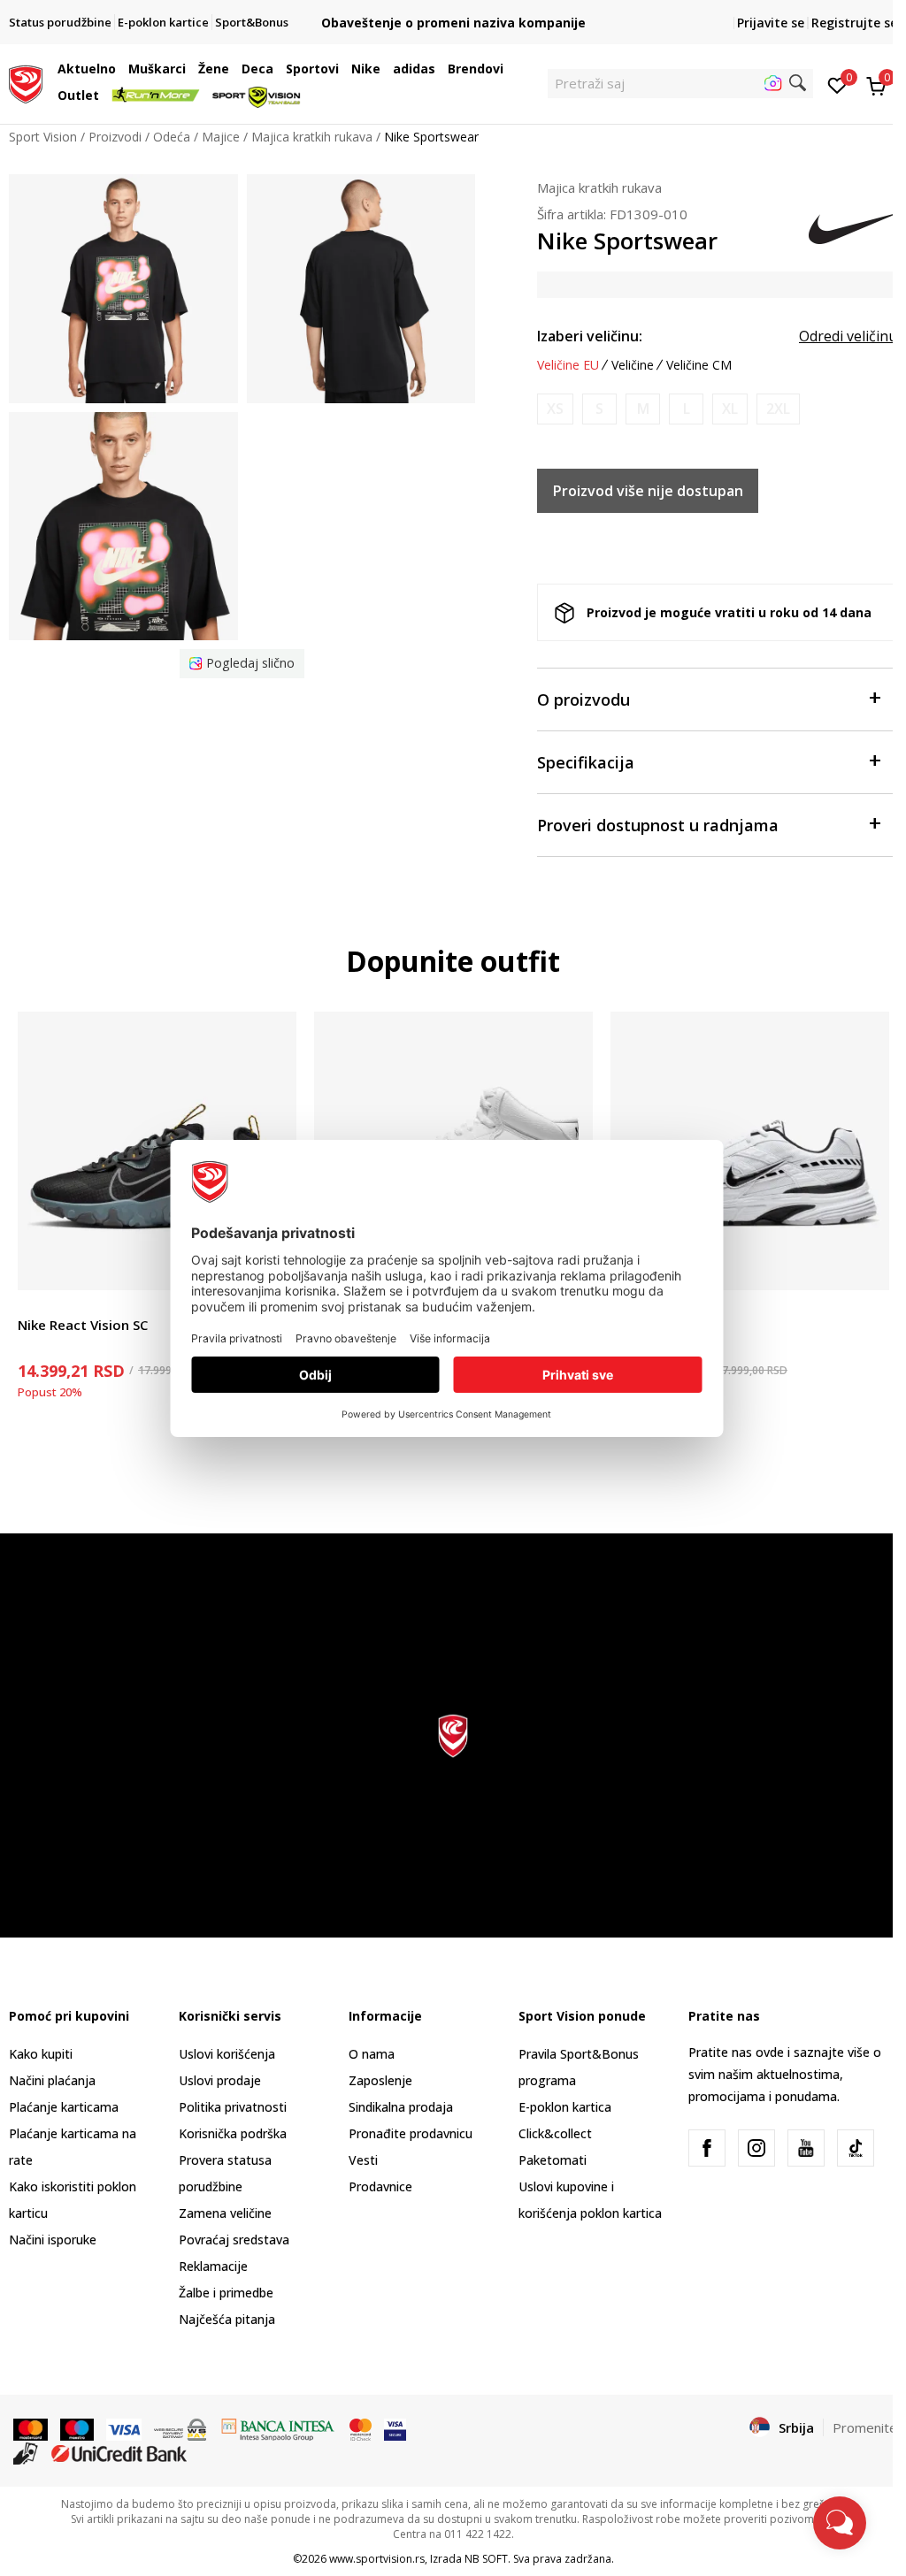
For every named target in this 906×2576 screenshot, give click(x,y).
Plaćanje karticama (64, 2107)
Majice (221, 137)
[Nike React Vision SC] (157, 1151)
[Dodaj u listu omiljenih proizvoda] (865, 1266)
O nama (372, 2054)
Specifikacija (586, 762)
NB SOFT (486, 2559)
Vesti (363, 2160)
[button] (120, 69)
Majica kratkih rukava (312, 137)
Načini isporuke (53, 2240)
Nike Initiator (653, 1325)
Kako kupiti (41, 2054)
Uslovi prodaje (220, 2080)
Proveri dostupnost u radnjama (658, 825)
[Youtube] (806, 2148)
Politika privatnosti (233, 2107)
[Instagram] (756, 2148)
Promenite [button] (865, 2427)
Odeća (172, 137)
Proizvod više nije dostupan (648, 491)
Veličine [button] (633, 365)
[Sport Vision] (26, 82)
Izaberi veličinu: (590, 336)
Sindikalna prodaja (401, 2107)
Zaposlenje (380, 2080)
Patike (35, 1305)
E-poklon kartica (565, 2107)
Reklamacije (213, 2266)
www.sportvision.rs (377, 2559)
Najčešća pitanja (227, 2319)
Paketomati (553, 2160)
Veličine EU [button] (568, 365)
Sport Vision (43, 137)
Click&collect (555, 2133)
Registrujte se (854, 23)
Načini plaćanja (52, 2080)
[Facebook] (707, 2148)
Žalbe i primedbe (226, 2293)
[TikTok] (856, 2148)
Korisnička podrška (233, 2133)
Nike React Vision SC (83, 1325)
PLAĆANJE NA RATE (453, 8)
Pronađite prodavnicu (411, 2133)
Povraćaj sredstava (234, 2240)
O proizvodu (584, 699)
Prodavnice (380, 2186)
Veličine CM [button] (699, 365)
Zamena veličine (225, 2213)
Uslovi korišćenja (227, 2054)
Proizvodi (115, 137)
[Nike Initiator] (750, 1151)
